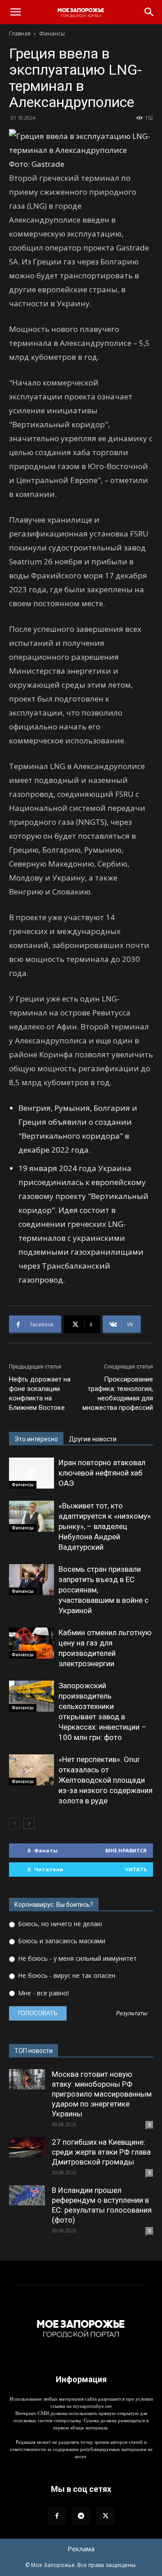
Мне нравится (126, 1850)
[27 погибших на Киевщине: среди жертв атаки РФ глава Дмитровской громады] (27, 2147)
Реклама (81, 2549)
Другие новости (93, 1439)
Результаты (131, 2014)
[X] (105, 2516)
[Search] (149, 12)
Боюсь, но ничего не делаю (59, 1924)
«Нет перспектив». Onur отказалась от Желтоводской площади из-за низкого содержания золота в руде (106, 1780)
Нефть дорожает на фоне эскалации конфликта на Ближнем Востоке (40, 1393)
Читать (136, 1869)
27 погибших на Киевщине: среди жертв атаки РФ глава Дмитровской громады (101, 2152)
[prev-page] (15, 1823)
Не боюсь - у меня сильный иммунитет (76, 1958)
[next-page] (29, 1823)
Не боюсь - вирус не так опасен (66, 1975)
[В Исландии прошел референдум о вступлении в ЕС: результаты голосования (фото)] (27, 2195)
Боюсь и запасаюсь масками (61, 1941)
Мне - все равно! (43, 1993)
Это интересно (36, 1439)
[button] (15, 12)
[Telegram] (81, 2516)
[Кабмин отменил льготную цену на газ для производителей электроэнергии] (31, 1643)
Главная (20, 34)
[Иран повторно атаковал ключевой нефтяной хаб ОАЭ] (31, 1473)
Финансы (52, 34)
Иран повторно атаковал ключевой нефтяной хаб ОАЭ (102, 1473)
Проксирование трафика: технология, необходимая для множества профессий (118, 1393)
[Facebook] (57, 2516)
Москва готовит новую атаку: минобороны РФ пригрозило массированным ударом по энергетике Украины (102, 2094)
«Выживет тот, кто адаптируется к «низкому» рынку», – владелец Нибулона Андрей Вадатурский (105, 1526)
